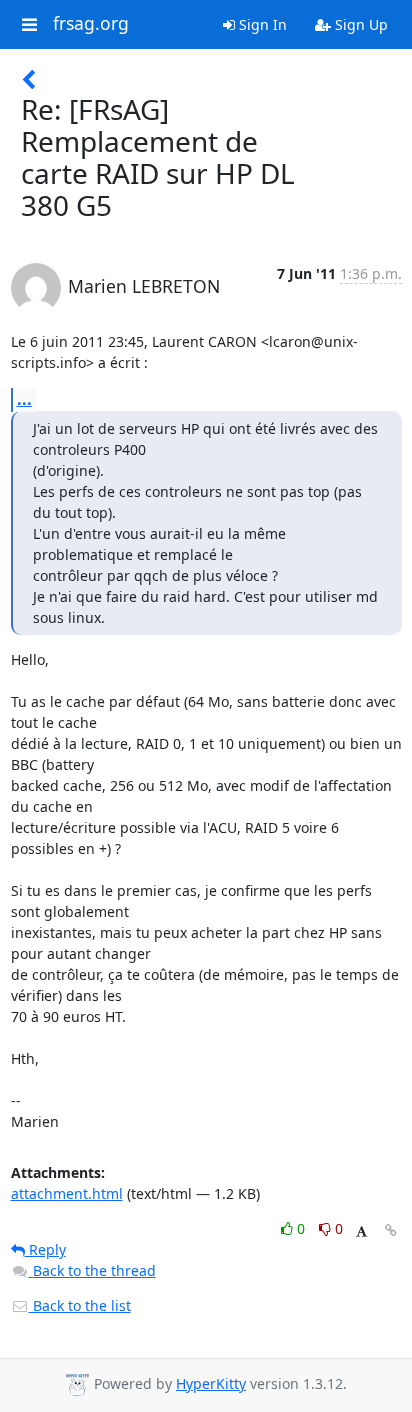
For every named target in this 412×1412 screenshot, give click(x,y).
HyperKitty (211, 1383)
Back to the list (80, 1305)
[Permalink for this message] (391, 1230)
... (24, 399)
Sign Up (359, 24)
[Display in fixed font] (361, 1231)
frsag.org (91, 24)
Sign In (261, 24)
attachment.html (67, 1193)
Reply (45, 1249)
